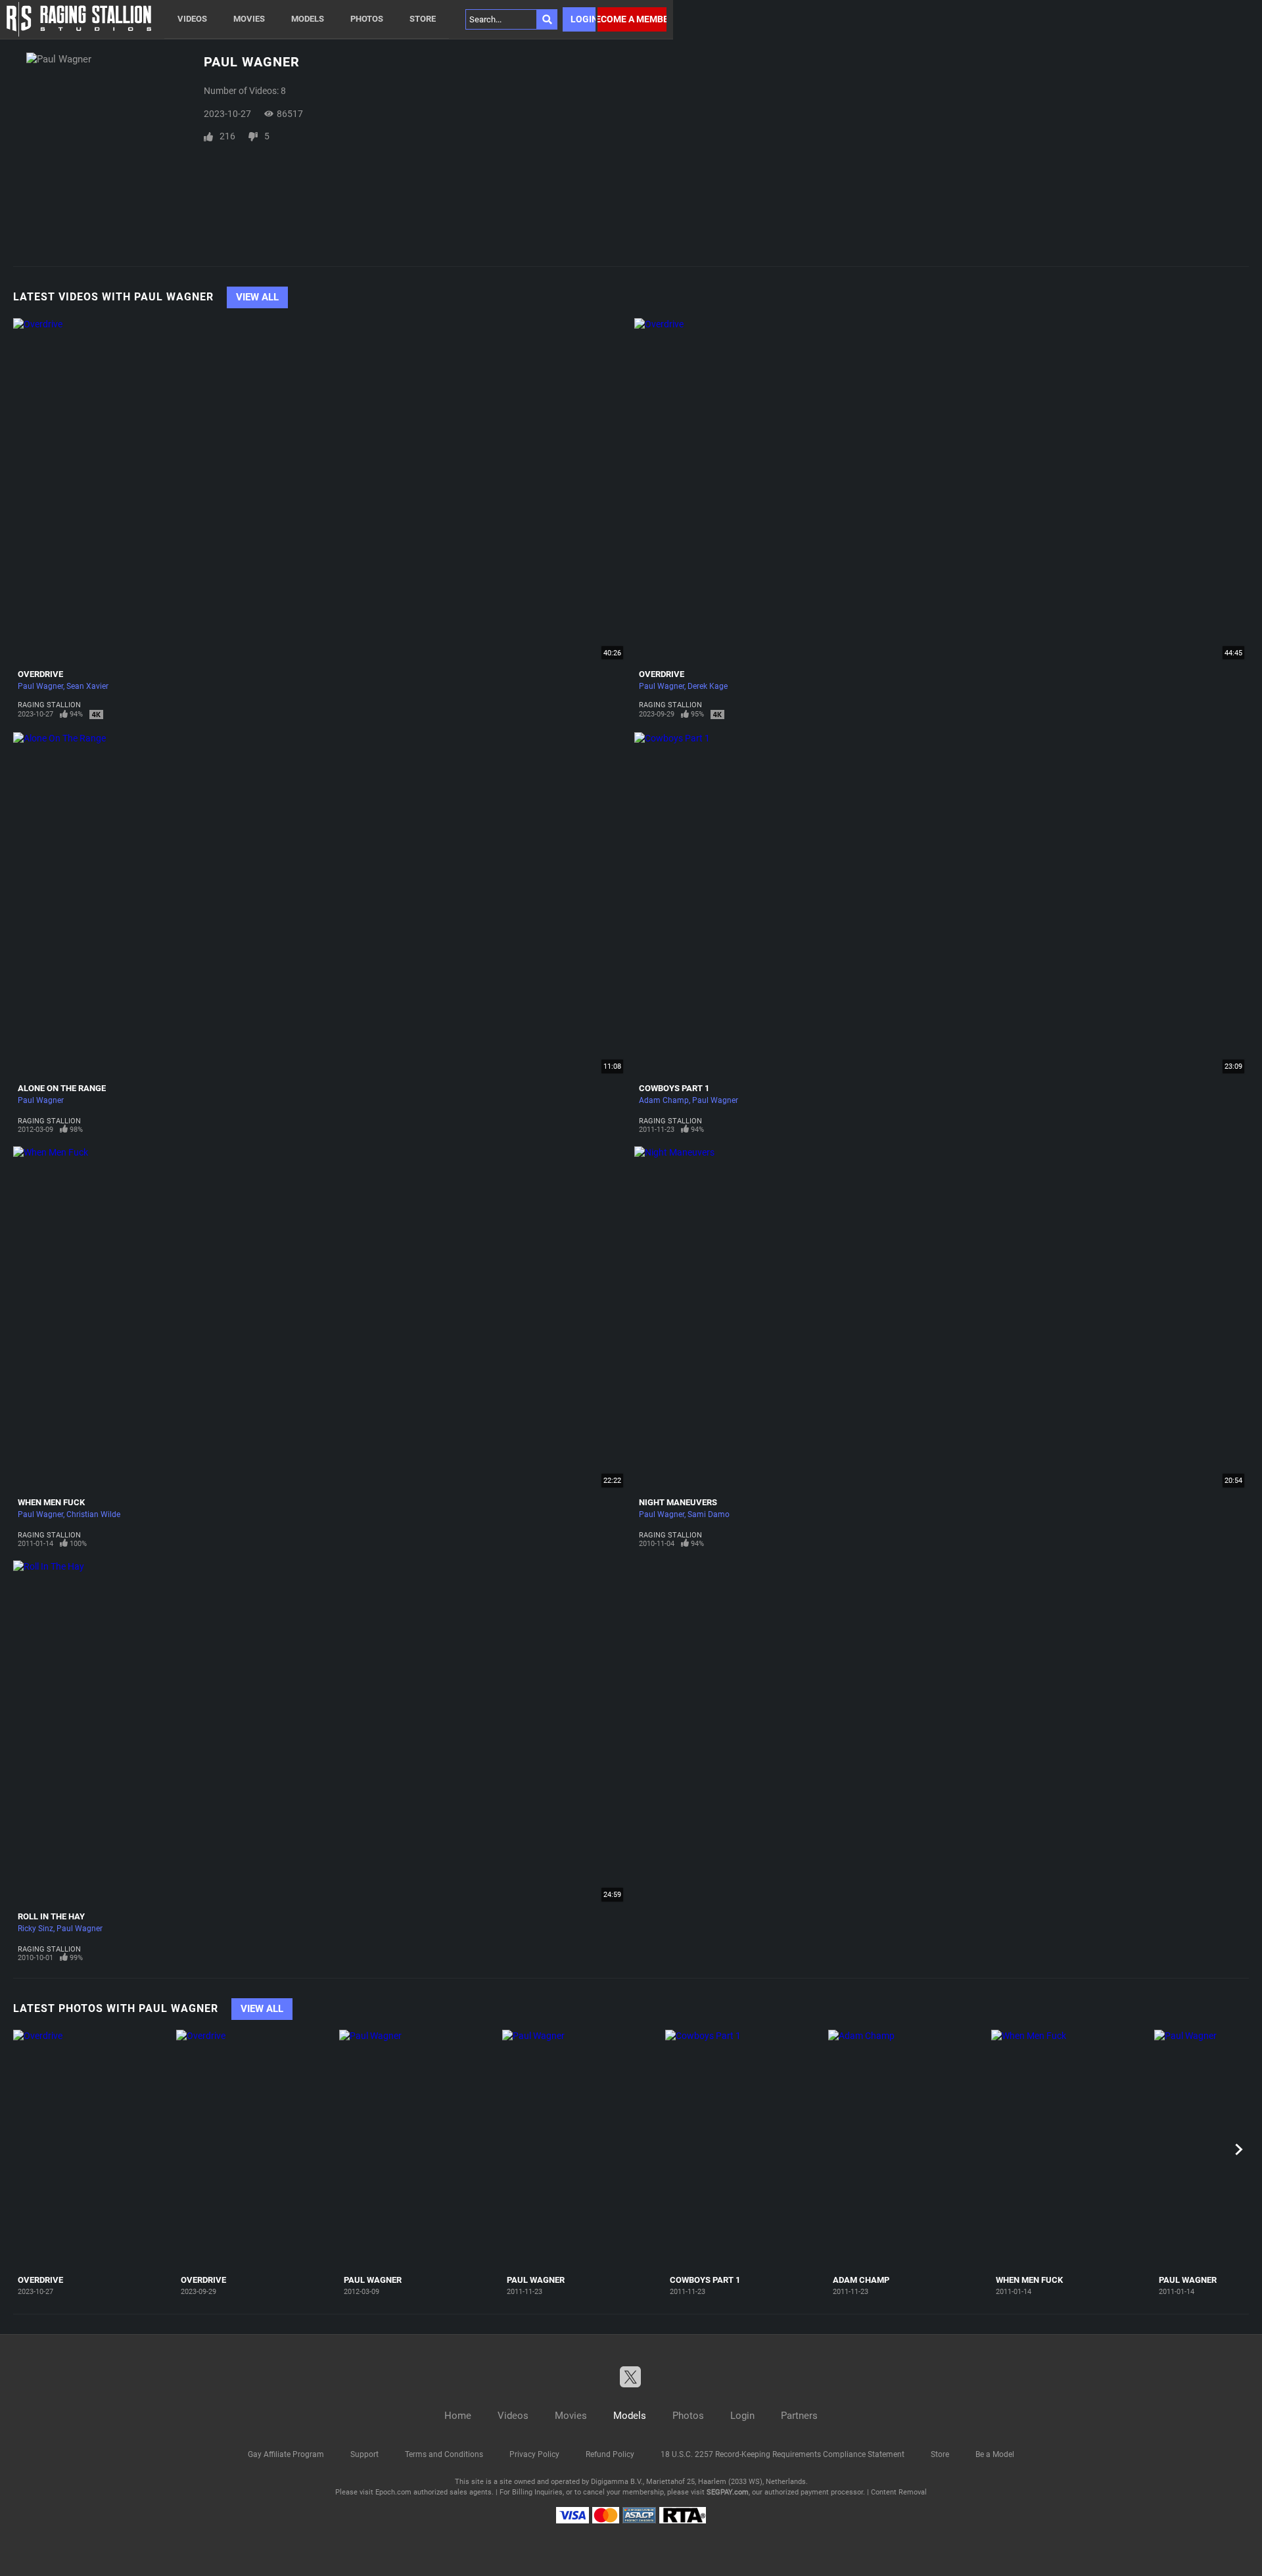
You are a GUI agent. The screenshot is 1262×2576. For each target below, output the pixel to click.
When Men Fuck (51, 1502)
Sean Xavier (87, 686)
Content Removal (899, 2492)
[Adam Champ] (908, 2150)
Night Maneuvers (678, 1502)
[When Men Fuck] (1071, 2150)
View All (257, 297)
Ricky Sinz (35, 1929)
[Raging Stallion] (79, 19)
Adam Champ (664, 1100)
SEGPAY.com (728, 2492)
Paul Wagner (40, 686)
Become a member (632, 19)
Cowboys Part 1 (674, 1088)
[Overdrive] (93, 2150)
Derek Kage (708, 686)
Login (583, 19)
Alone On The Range (62, 1088)
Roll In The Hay (51, 1916)
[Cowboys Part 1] (745, 2150)
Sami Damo (709, 1514)
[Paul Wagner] (419, 2150)
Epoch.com (393, 2492)
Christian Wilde (93, 1514)
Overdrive (40, 674)
